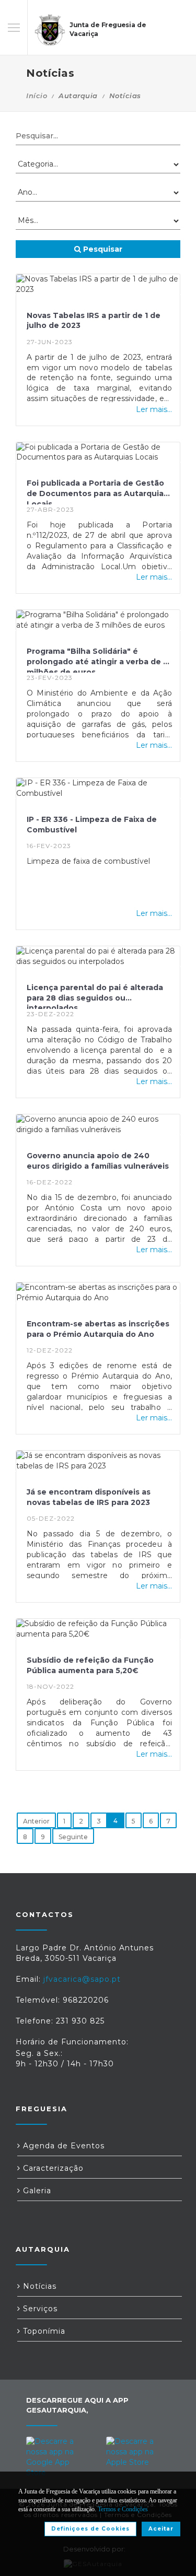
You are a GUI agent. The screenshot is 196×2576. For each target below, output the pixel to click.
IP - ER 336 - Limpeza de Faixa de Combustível (92, 825)
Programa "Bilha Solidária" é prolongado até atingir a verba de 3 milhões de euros (97, 660)
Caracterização (52, 2168)
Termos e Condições (123, 2509)
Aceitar (161, 2529)
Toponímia (43, 2331)
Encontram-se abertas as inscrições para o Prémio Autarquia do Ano (98, 1329)
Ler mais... (154, 409)
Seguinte (73, 1837)
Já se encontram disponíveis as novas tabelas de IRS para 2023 (89, 1497)
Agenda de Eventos (62, 2146)
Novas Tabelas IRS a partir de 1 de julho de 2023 (94, 321)
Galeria (36, 2191)
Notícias (38, 2286)
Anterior (36, 1821)
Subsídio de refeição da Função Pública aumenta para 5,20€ (90, 1665)
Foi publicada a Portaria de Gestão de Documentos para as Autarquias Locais (97, 491)
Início (37, 96)
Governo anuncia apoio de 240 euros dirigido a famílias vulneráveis (98, 1161)
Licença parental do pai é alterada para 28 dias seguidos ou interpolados (95, 996)
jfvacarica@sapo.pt (82, 1979)
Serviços (39, 2309)
